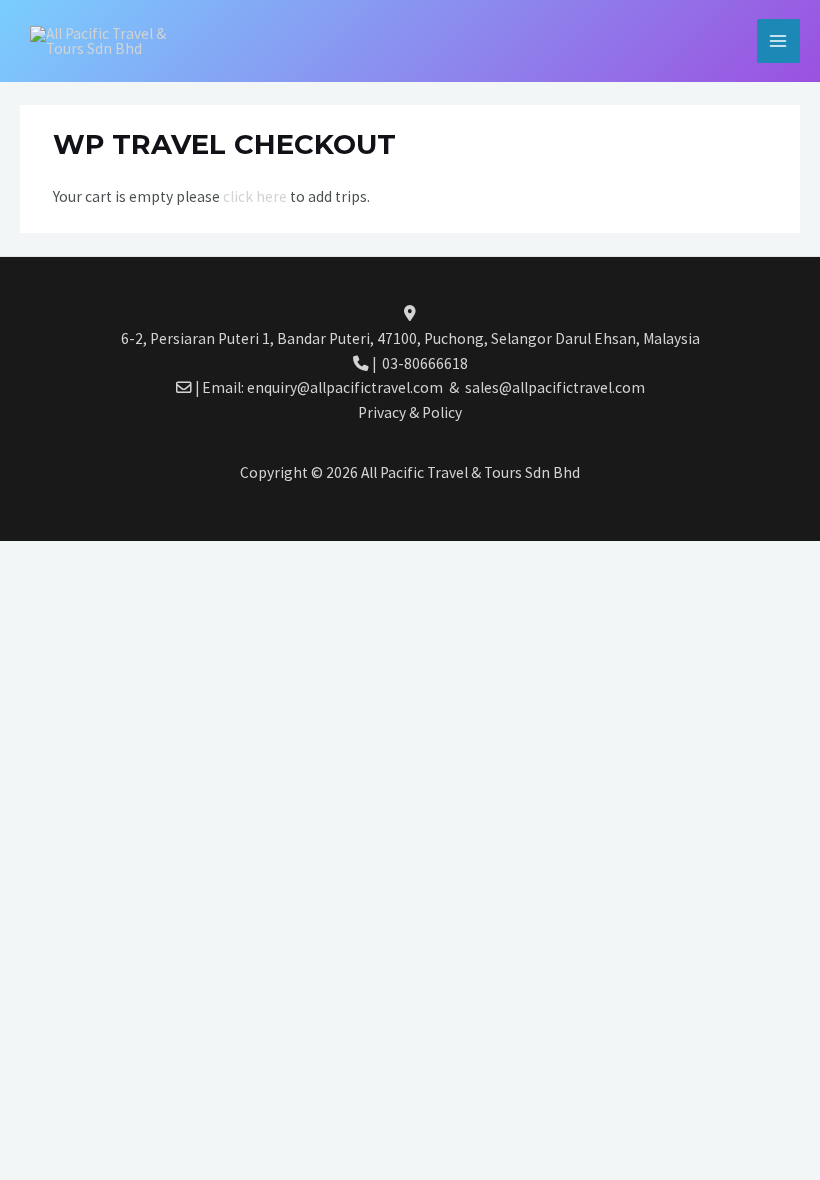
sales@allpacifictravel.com (555, 387)
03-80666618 (425, 363)
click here (256, 196)
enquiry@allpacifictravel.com (348, 387)
